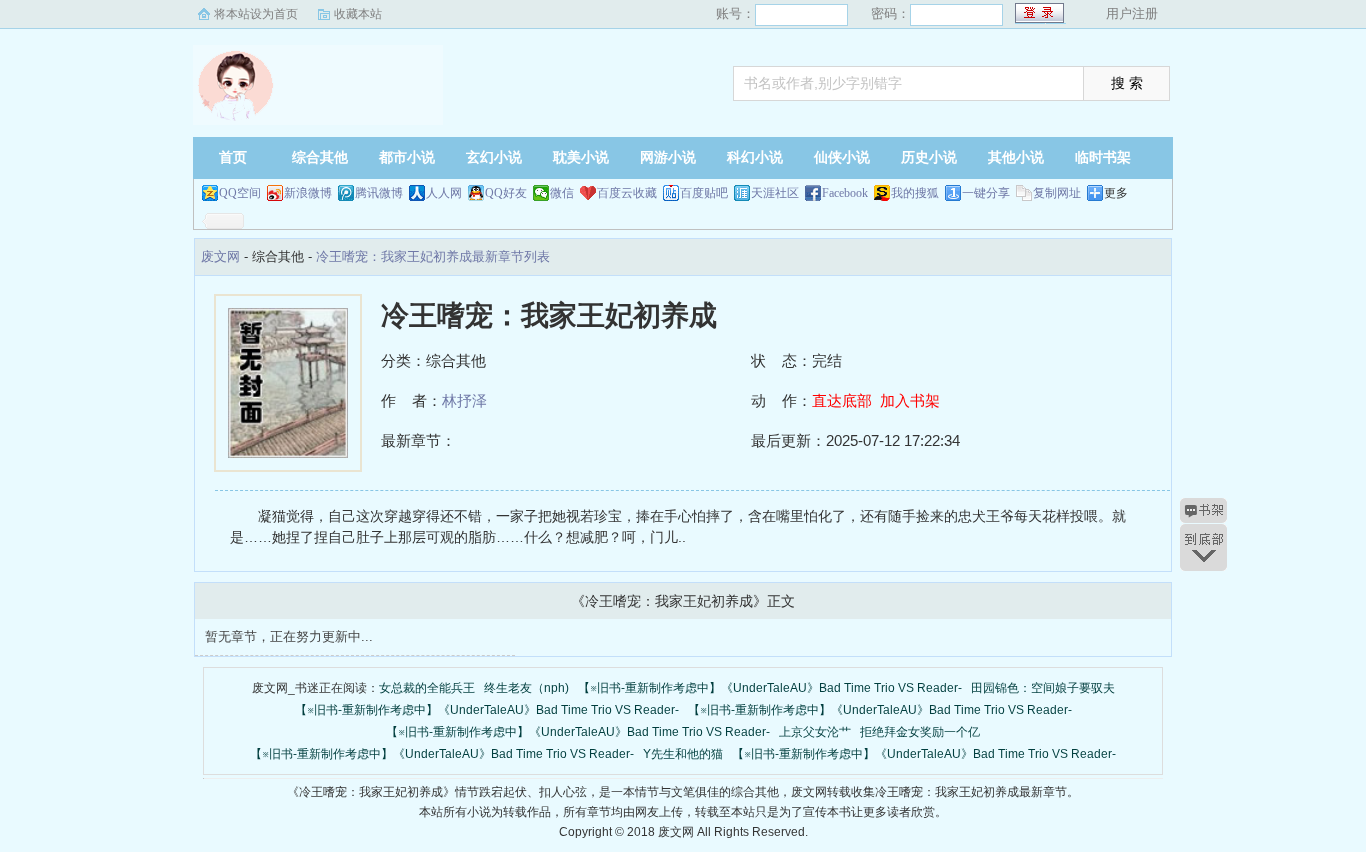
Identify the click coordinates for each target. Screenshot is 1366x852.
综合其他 (320, 157)
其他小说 (1016, 157)
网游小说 (668, 157)
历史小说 (929, 157)
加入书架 (910, 400)
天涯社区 (775, 193)
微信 (562, 193)
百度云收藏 (627, 193)
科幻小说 (755, 157)
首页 (233, 157)
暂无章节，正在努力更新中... (289, 636)
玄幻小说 (494, 157)
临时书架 (1103, 157)
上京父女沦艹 (815, 732)
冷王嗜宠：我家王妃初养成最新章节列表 (433, 256)
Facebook (845, 193)
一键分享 (986, 193)
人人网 (444, 193)
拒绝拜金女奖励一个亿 (920, 732)
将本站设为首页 (256, 14)
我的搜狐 (915, 193)
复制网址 (1057, 193)
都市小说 (407, 157)
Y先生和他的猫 (683, 754)
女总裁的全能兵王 (427, 688)
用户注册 (1132, 13)
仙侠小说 (842, 157)
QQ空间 (240, 193)
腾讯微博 (379, 193)
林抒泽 (464, 400)
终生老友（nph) (526, 688)
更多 (1116, 193)
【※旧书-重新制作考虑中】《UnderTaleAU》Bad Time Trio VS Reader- (770, 688)
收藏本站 (358, 14)
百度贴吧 (704, 193)
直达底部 (842, 400)
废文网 (318, 85)
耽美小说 (581, 157)
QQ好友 (506, 193)
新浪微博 (308, 193)
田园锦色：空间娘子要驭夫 (1043, 688)
